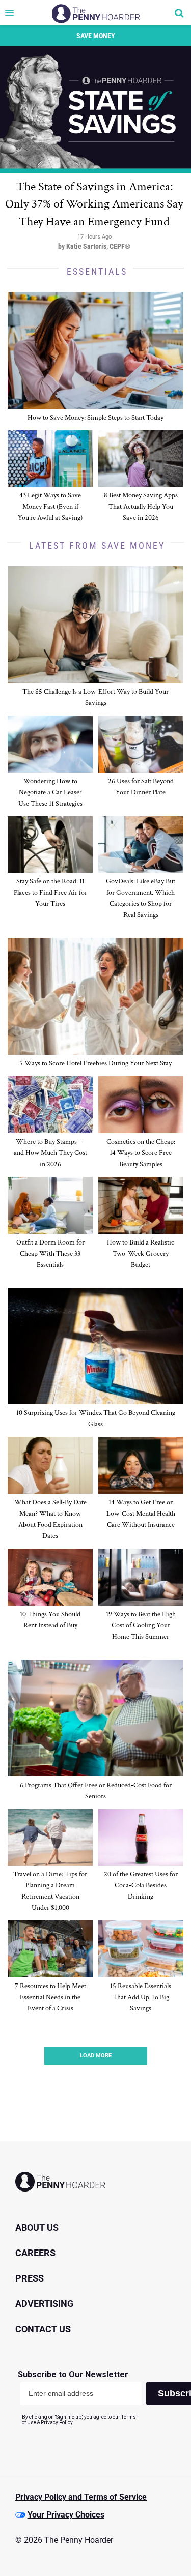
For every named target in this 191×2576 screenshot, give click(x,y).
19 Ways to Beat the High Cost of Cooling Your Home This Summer (141, 1625)
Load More (96, 2055)
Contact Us (43, 2329)
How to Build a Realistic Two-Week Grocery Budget (141, 1254)
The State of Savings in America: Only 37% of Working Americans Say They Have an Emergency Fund (94, 204)
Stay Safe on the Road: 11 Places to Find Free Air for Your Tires (50, 893)
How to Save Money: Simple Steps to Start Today (95, 418)
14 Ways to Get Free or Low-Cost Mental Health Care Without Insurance (141, 1514)
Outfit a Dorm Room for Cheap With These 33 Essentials (50, 1254)
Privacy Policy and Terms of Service (81, 2497)
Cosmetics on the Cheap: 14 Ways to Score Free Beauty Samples (141, 1153)
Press (30, 2278)
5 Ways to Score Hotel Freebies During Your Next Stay (95, 1063)
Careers (35, 2253)
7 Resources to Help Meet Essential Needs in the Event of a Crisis (50, 1997)
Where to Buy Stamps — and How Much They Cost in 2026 (50, 1153)
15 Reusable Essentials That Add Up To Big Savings (141, 1997)
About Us (37, 2227)
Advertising (44, 2304)
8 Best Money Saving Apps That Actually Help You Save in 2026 (141, 507)
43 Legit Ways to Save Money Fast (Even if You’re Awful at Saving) (50, 507)
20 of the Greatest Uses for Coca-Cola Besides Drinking (141, 1885)
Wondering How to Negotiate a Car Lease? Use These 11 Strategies (50, 792)
